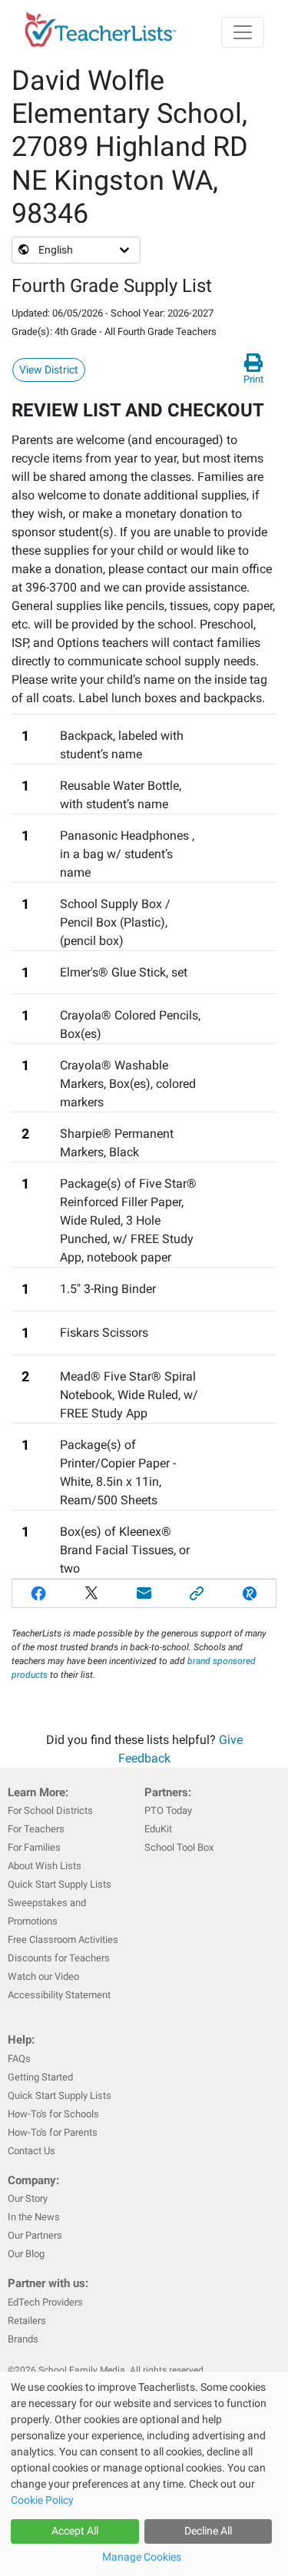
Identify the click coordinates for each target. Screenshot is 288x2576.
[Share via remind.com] (249, 1593)
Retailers (27, 2321)
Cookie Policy (42, 2500)
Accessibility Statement (59, 1995)
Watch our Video (43, 1976)
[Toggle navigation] (243, 32)
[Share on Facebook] (39, 1593)
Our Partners (35, 2235)
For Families (34, 1847)
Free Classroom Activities (63, 1939)
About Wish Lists (45, 1866)
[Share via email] (144, 1593)
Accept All (75, 2531)
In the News (34, 2217)
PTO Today (168, 1810)
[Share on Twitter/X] (92, 1593)
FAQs (19, 2059)
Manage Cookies (142, 2557)
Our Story (28, 2198)
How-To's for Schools (53, 2114)
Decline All (208, 2531)
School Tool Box (179, 1847)
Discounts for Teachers (59, 1958)
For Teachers (36, 1829)
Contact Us (31, 2151)
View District (49, 370)
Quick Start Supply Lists (60, 1884)
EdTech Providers (45, 2302)
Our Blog (26, 2254)
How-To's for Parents (53, 2132)
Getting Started (40, 2077)
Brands (23, 2339)
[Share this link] (197, 1593)
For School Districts (50, 1810)
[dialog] (144, 2474)
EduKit (158, 1829)
